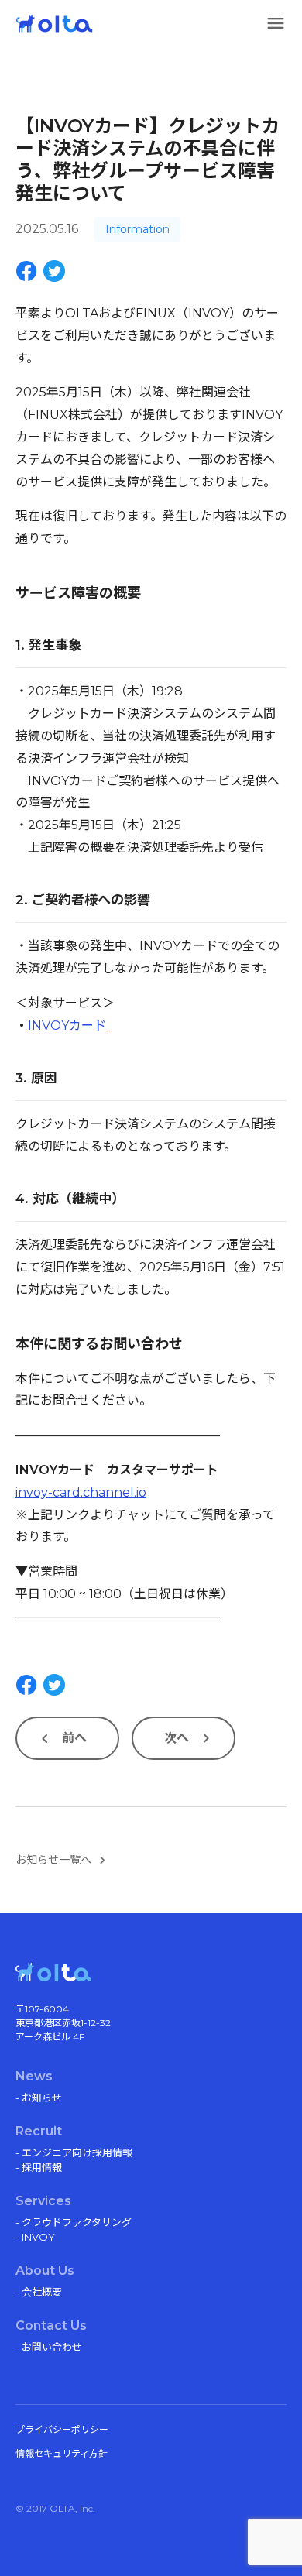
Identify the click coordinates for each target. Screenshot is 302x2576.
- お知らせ (39, 2098)
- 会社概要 (39, 2292)
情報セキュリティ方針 (62, 2453)
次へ (177, 1738)
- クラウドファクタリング (74, 2222)
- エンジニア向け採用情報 (74, 2152)
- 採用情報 (39, 2167)
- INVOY (35, 2237)
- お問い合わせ (49, 2347)
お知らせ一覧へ (53, 1860)
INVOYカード (67, 1026)
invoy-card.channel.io (81, 1492)
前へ (74, 1738)
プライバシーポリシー (62, 2429)
